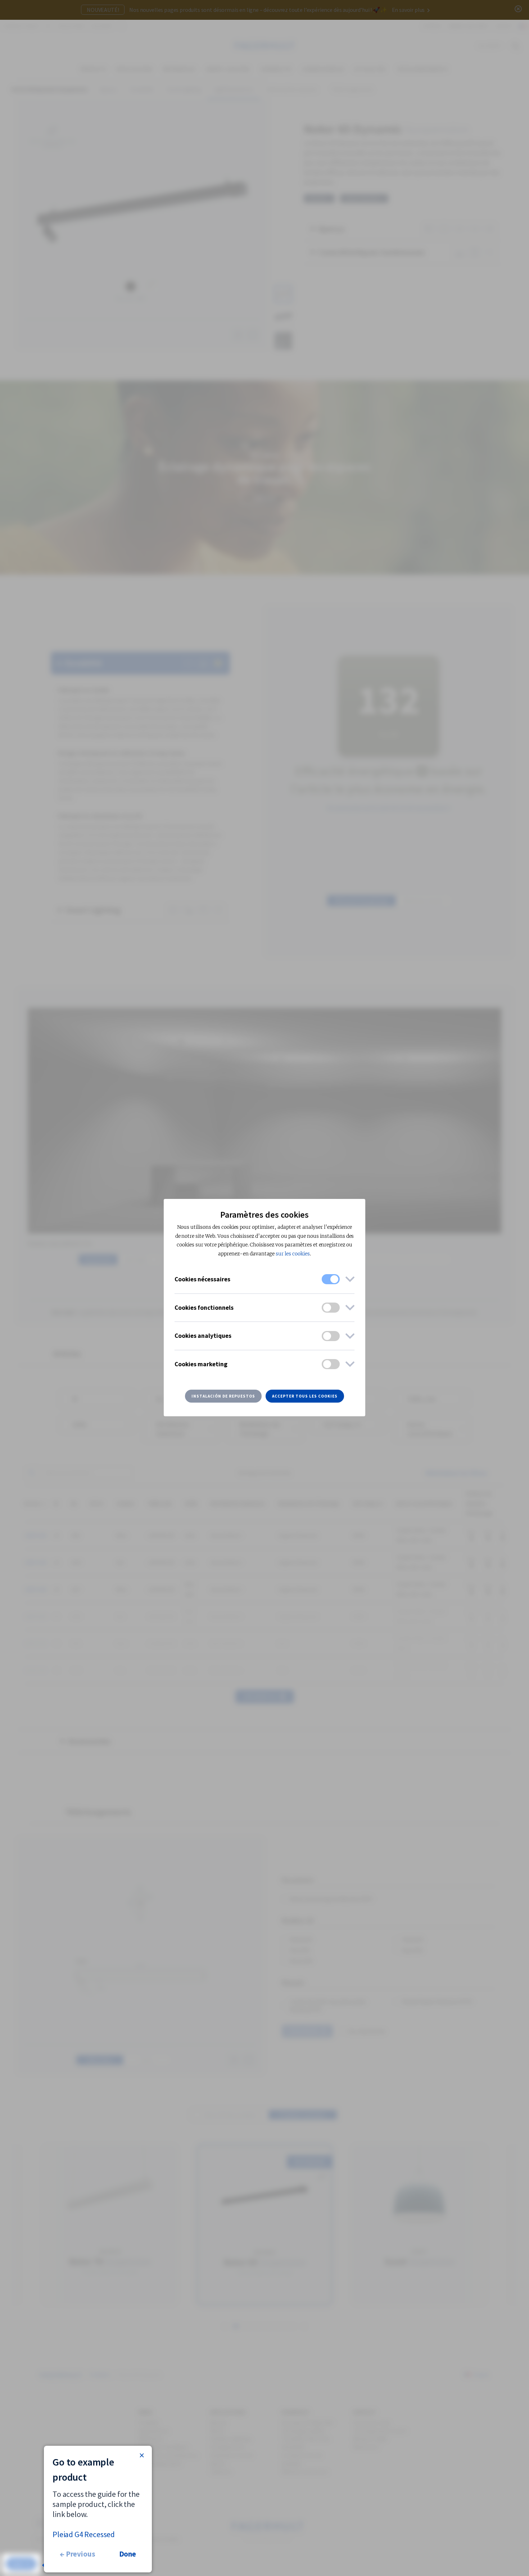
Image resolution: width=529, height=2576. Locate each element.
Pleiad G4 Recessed (84, 2534)
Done (128, 2554)
